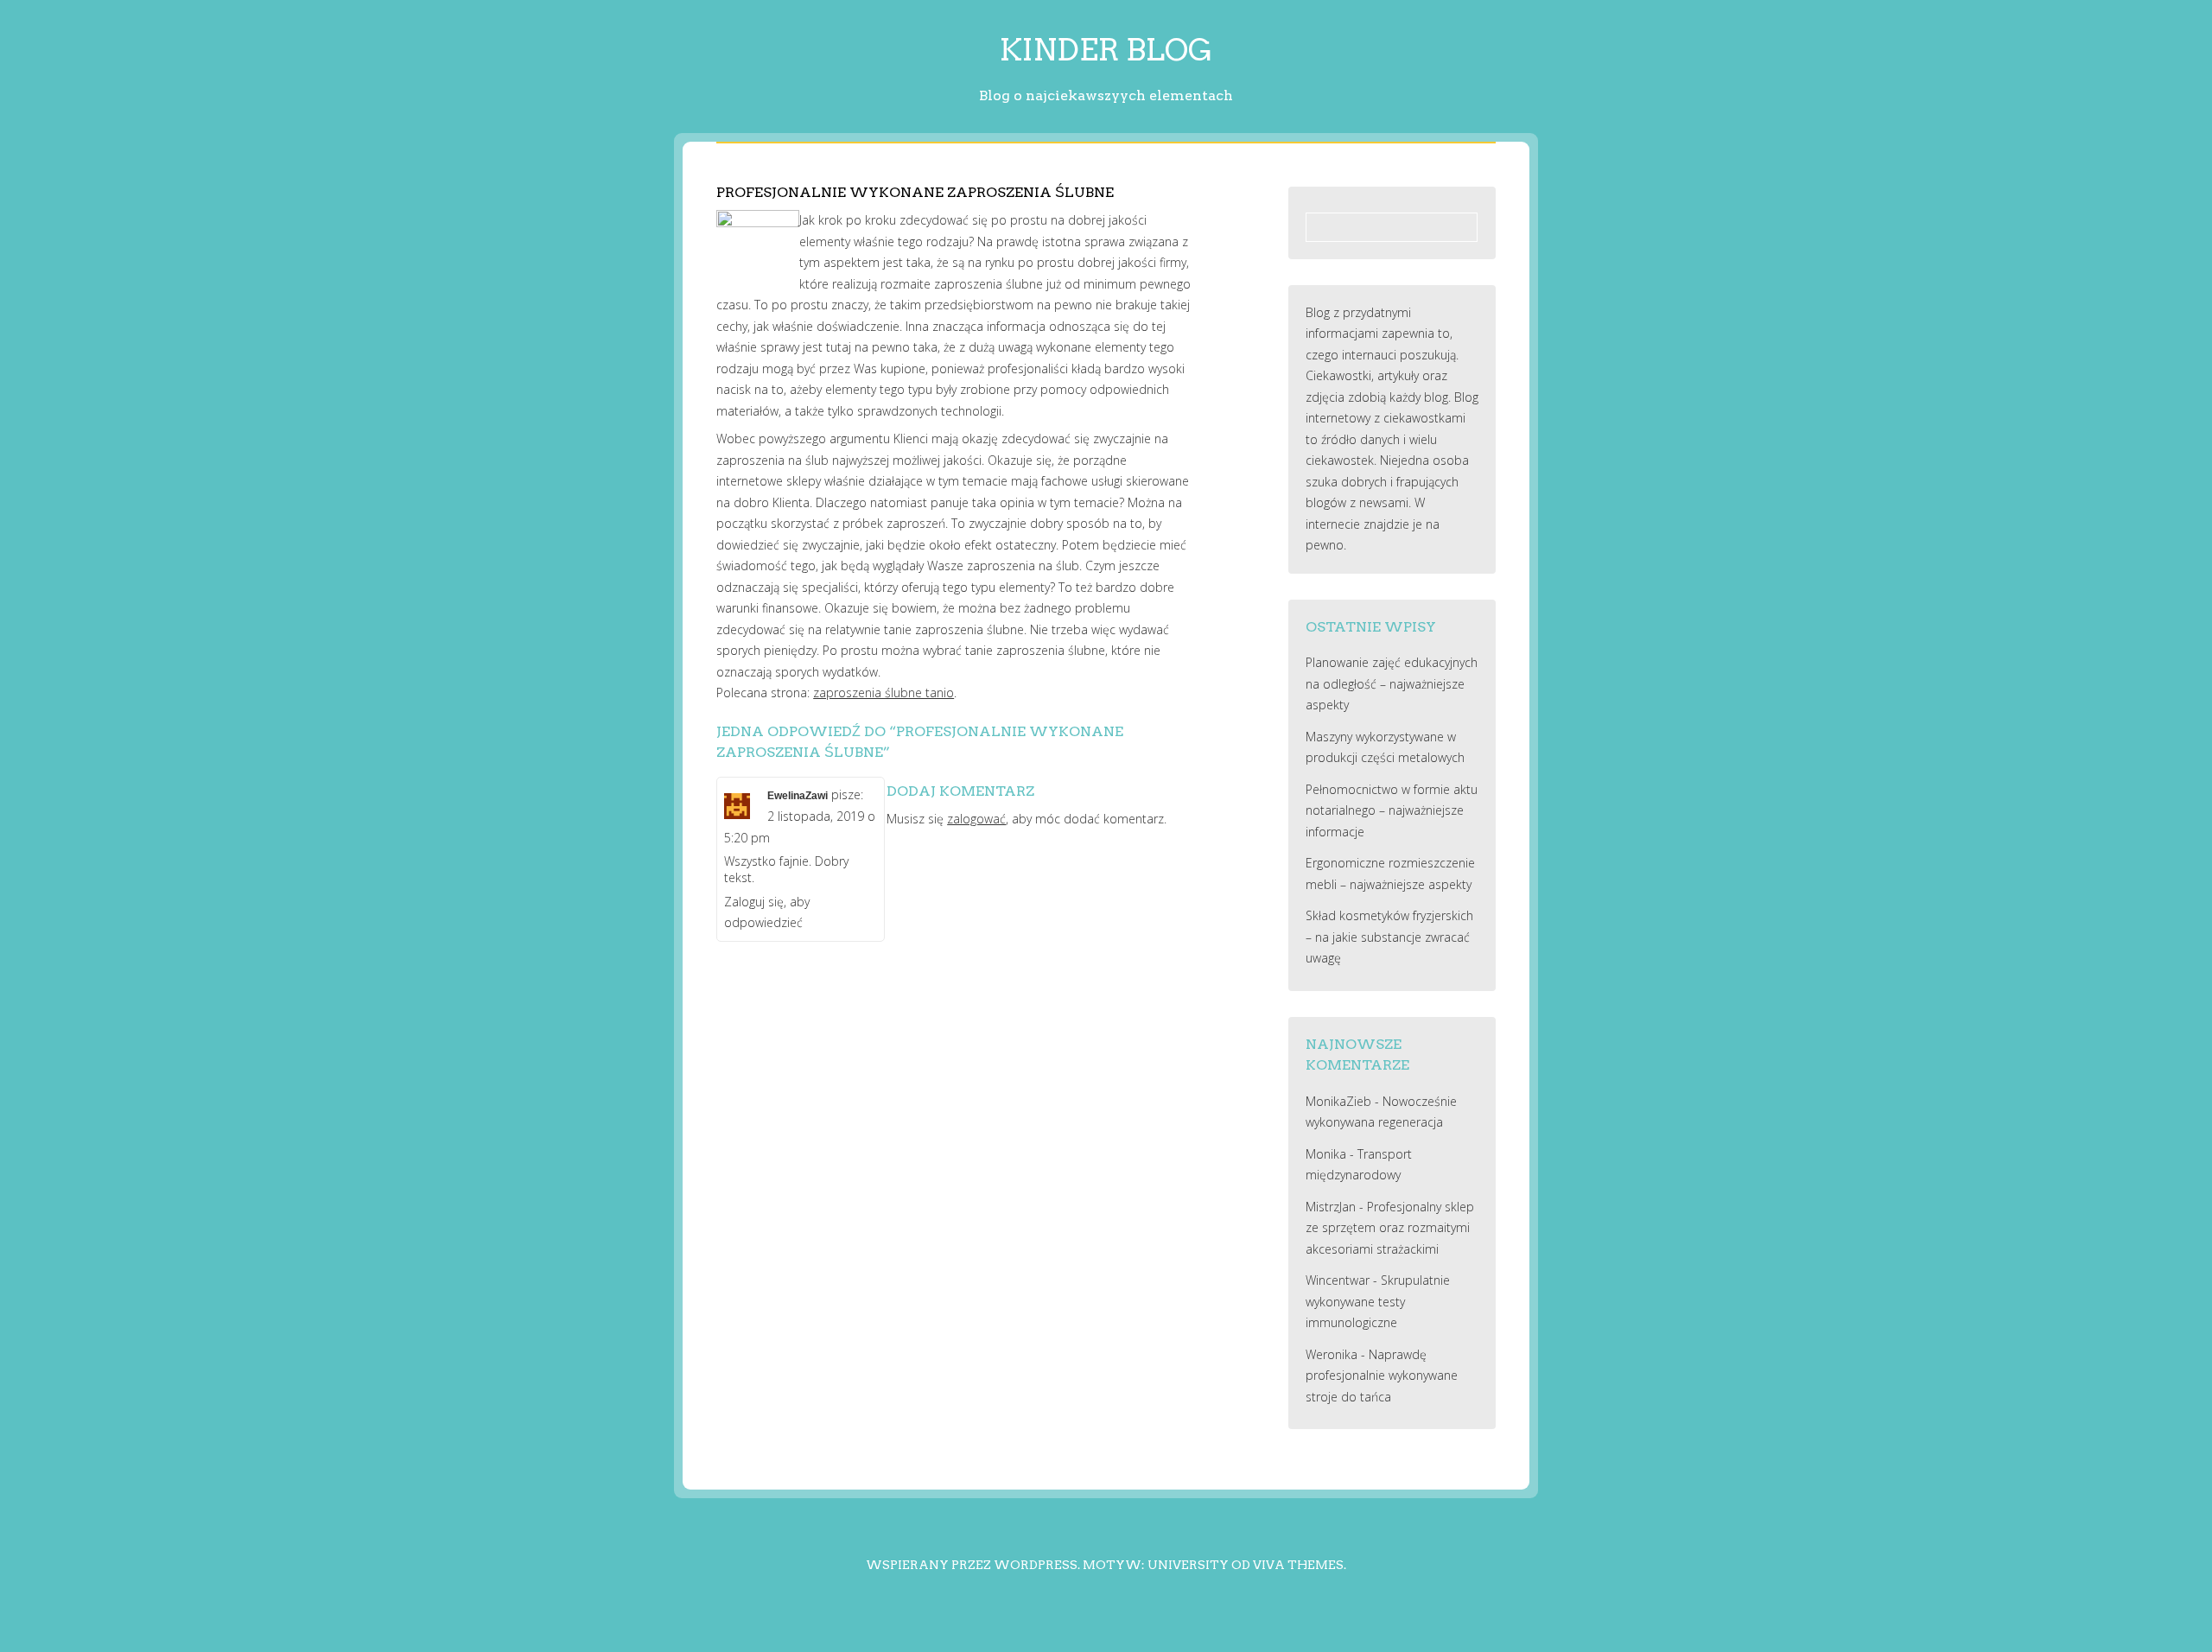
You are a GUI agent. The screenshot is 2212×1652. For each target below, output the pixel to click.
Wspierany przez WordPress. (973, 1565)
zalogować (976, 819)
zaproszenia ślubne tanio (884, 693)
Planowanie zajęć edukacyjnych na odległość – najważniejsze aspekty (1392, 683)
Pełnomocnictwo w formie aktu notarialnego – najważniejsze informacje (1392, 810)
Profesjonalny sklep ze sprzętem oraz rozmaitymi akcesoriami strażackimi (1390, 1228)
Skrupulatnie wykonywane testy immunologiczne (1378, 1301)
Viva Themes (1298, 1565)
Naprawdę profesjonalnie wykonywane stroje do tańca (1382, 1376)
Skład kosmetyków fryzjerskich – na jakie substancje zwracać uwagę (1389, 937)
